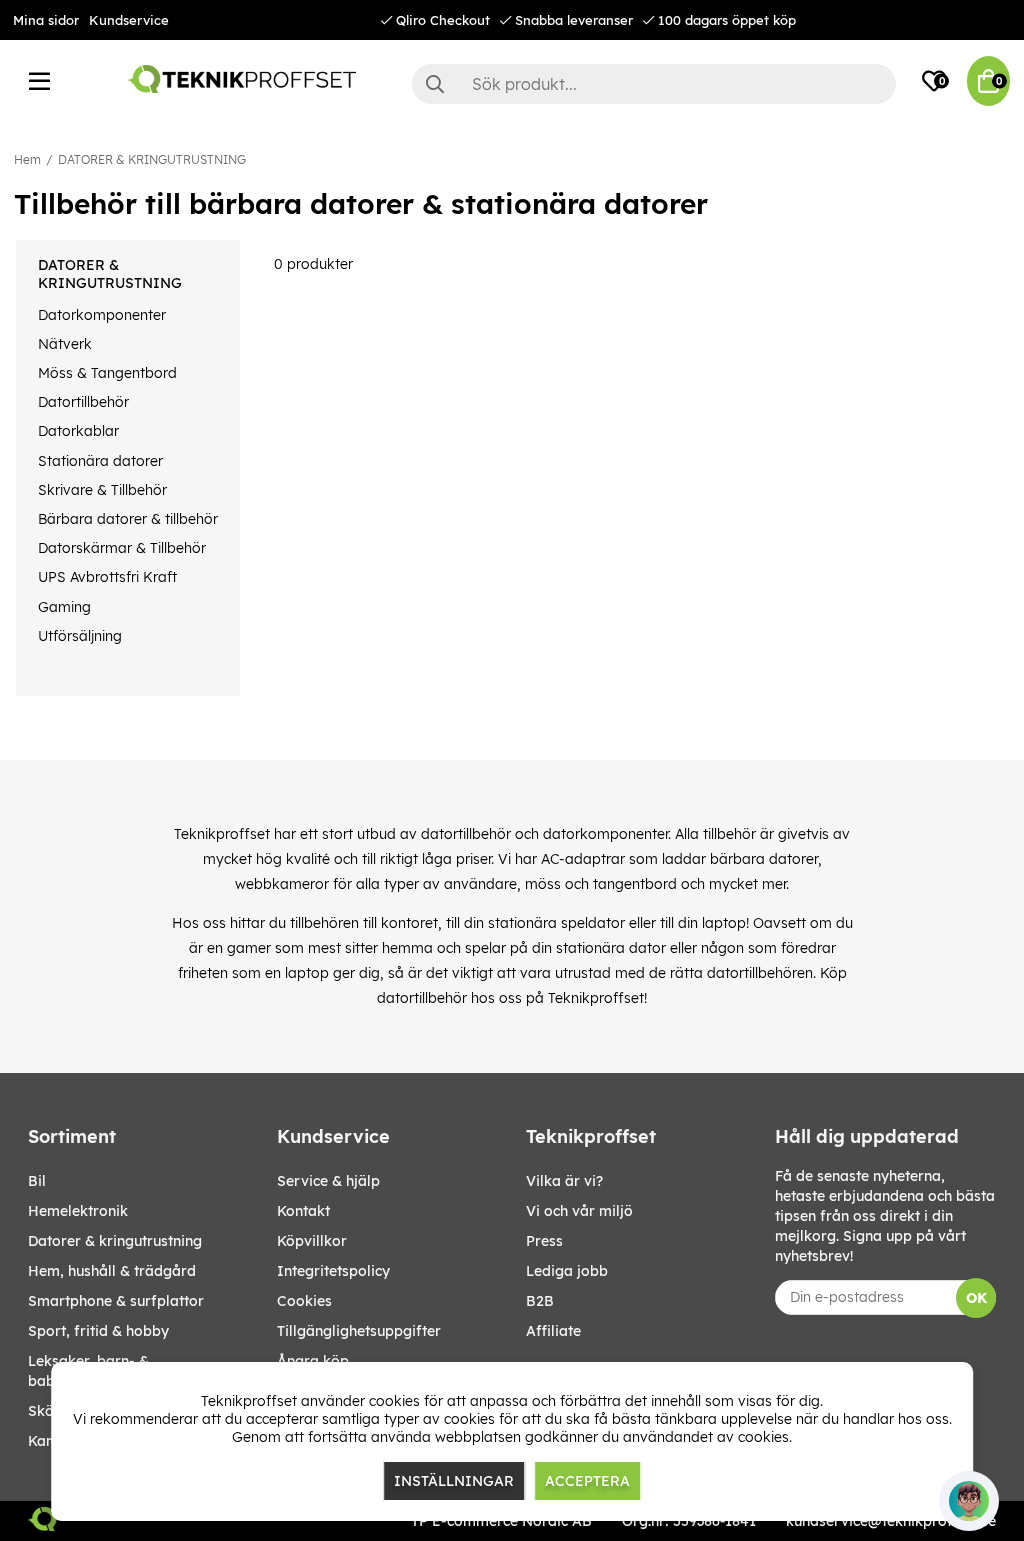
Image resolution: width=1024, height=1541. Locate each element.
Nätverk (65, 344)
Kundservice (129, 20)
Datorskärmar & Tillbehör (122, 548)
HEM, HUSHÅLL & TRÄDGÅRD (112, 1271)
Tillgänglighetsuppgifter (359, 1331)
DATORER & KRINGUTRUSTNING (152, 159)
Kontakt (303, 1211)
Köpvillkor (312, 1241)
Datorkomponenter (102, 315)
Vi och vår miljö (579, 1211)
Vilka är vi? (564, 1181)
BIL (37, 1181)
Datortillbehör (83, 402)
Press (544, 1241)
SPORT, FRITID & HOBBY (98, 1331)
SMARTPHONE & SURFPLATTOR (116, 1301)
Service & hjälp (328, 1181)
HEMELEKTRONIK (78, 1211)
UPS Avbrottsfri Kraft (107, 577)
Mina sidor (46, 20)
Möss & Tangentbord (107, 373)
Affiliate (553, 1331)
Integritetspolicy (333, 1271)
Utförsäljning (80, 636)
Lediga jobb (567, 1271)
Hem (27, 159)
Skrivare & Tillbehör (102, 490)
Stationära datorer (100, 461)
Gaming (64, 607)
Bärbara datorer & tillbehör (128, 519)
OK (976, 1298)
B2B (540, 1301)
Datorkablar (78, 431)
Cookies (304, 1301)
